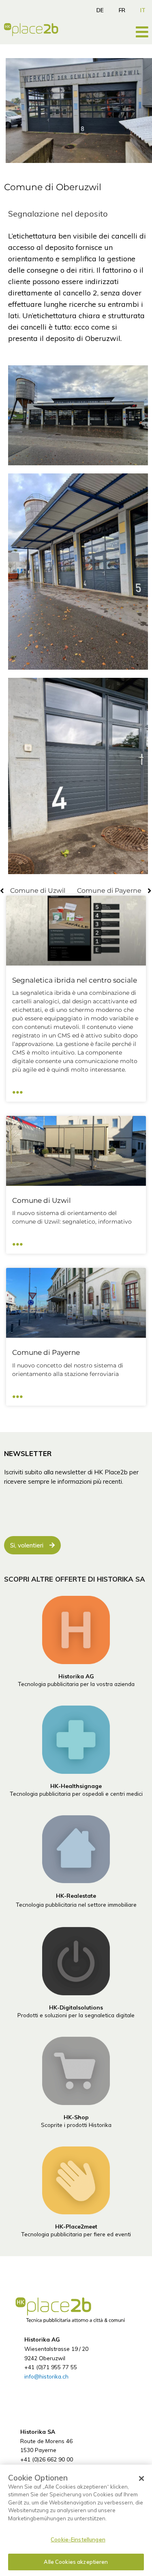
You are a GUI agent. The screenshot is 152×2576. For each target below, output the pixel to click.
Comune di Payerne (46, 1352)
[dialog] (76, 2520)
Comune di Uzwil (42, 1200)
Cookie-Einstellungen (78, 2539)
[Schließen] (141, 2478)
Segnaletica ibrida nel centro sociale (75, 980)
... (18, 1089)
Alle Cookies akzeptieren (76, 2562)
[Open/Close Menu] (142, 32)
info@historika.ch (46, 2376)
